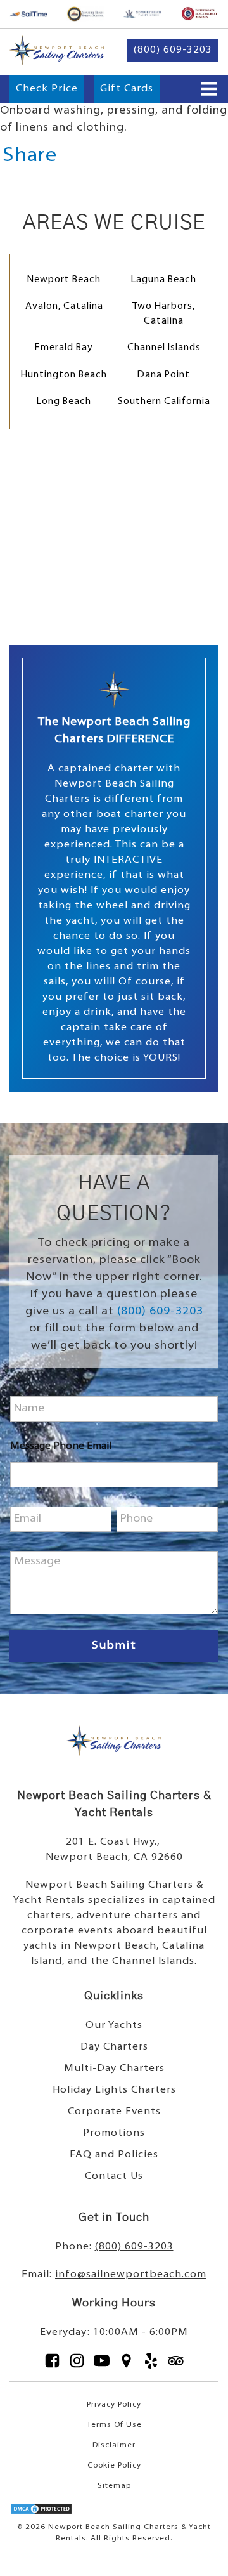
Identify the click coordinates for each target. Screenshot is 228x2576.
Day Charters (114, 2047)
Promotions (114, 2133)
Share (30, 156)
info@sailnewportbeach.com (131, 2275)
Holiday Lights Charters (114, 2090)
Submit (114, 1646)
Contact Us (114, 2176)
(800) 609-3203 (160, 1312)
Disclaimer (114, 2445)
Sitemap (114, 2486)
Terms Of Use (114, 2425)
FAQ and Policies (114, 2155)
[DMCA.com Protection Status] (41, 2513)
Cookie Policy (114, 2466)
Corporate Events (114, 2112)
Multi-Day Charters (114, 2069)
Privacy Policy (114, 2405)
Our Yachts (114, 2025)
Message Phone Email (61, 1446)
